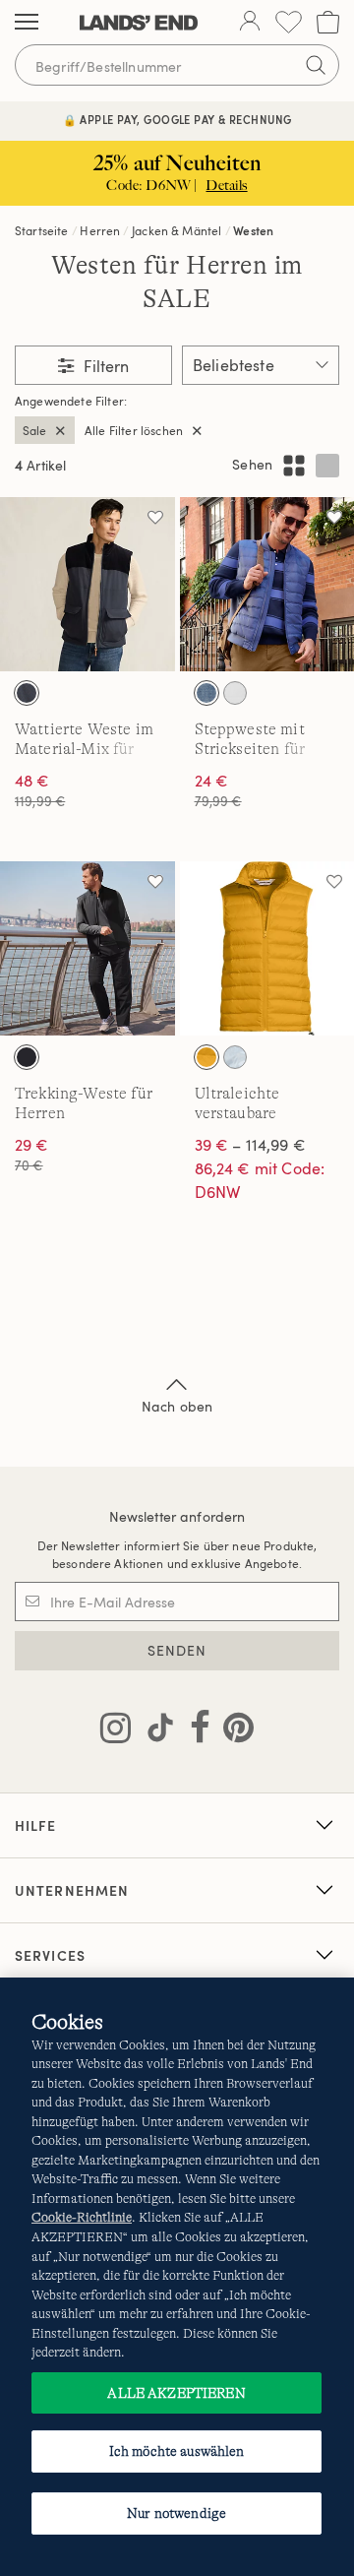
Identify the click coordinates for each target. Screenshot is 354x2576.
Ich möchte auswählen (177, 2451)
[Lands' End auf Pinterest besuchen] (233, 1731)
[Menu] (27, 23)
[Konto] (250, 23)
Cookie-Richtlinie (82, 2217)
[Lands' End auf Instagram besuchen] (116, 1731)
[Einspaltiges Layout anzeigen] (327, 466)
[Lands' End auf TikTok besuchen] (154, 1731)
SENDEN (177, 1650)
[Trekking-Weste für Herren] (88, 949)
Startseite (42, 230)
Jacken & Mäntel (177, 230)
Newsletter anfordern (177, 1516)
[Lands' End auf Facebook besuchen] (194, 1731)
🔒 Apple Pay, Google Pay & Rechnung (177, 120)
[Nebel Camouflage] (235, 1057)
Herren (100, 230)
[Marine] (27, 693)
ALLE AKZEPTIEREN (176, 2393)
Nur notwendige (177, 2513)
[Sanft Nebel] (235, 693)
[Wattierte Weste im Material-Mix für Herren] (88, 585)
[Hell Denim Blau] (206, 693)
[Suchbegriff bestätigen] (316, 65)
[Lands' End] (139, 23)
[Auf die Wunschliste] (155, 517)
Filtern (104, 366)
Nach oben (177, 1406)
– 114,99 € (250, 1145)
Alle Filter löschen (134, 430)
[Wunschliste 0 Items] (289, 22)
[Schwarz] (27, 1057)
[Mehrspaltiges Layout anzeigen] (294, 466)
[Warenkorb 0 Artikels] (328, 22)
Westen (253, 230)
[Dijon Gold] (206, 1057)
